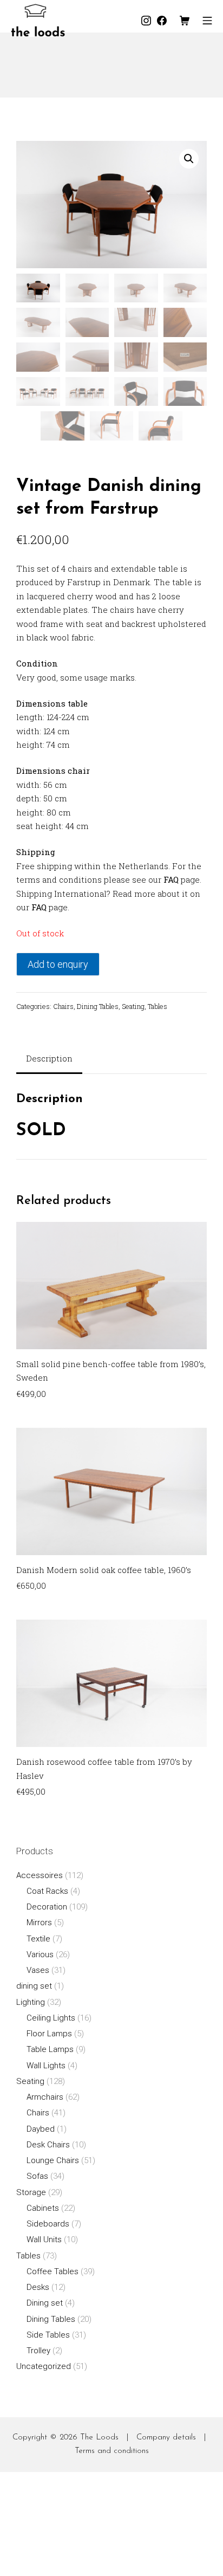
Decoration (47, 1907)
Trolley (38, 2351)
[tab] (49, 1060)
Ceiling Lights (51, 2018)
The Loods (99, 2438)
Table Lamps (50, 2049)
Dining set (45, 2303)
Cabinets (43, 2208)
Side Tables (48, 2335)
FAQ (171, 879)
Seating (133, 1006)
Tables (158, 1006)
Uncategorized (44, 2366)
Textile (38, 1939)
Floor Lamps (49, 2034)
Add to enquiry (58, 964)
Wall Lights (46, 2066)
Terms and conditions (112, 2451)
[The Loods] (38, 20)
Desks (38, 2287)
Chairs (63, 1006)
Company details (166, 2438)
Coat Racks (47, 1891)
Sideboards (48, 2224)
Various (40, 1954)
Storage (31, 2192)
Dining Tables (98, 1006)
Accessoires (40, 1875)
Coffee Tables (53, 2271)
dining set (34, 1986)
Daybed (41, 2129)
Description (49, 1058)
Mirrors (39, 1923)
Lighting (31, 2002)
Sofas (37, 2176)
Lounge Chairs (53, 2160)
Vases (38, 1970)
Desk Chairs (48, 2145)
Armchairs (45, 2097)
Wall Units (44, 2240)
